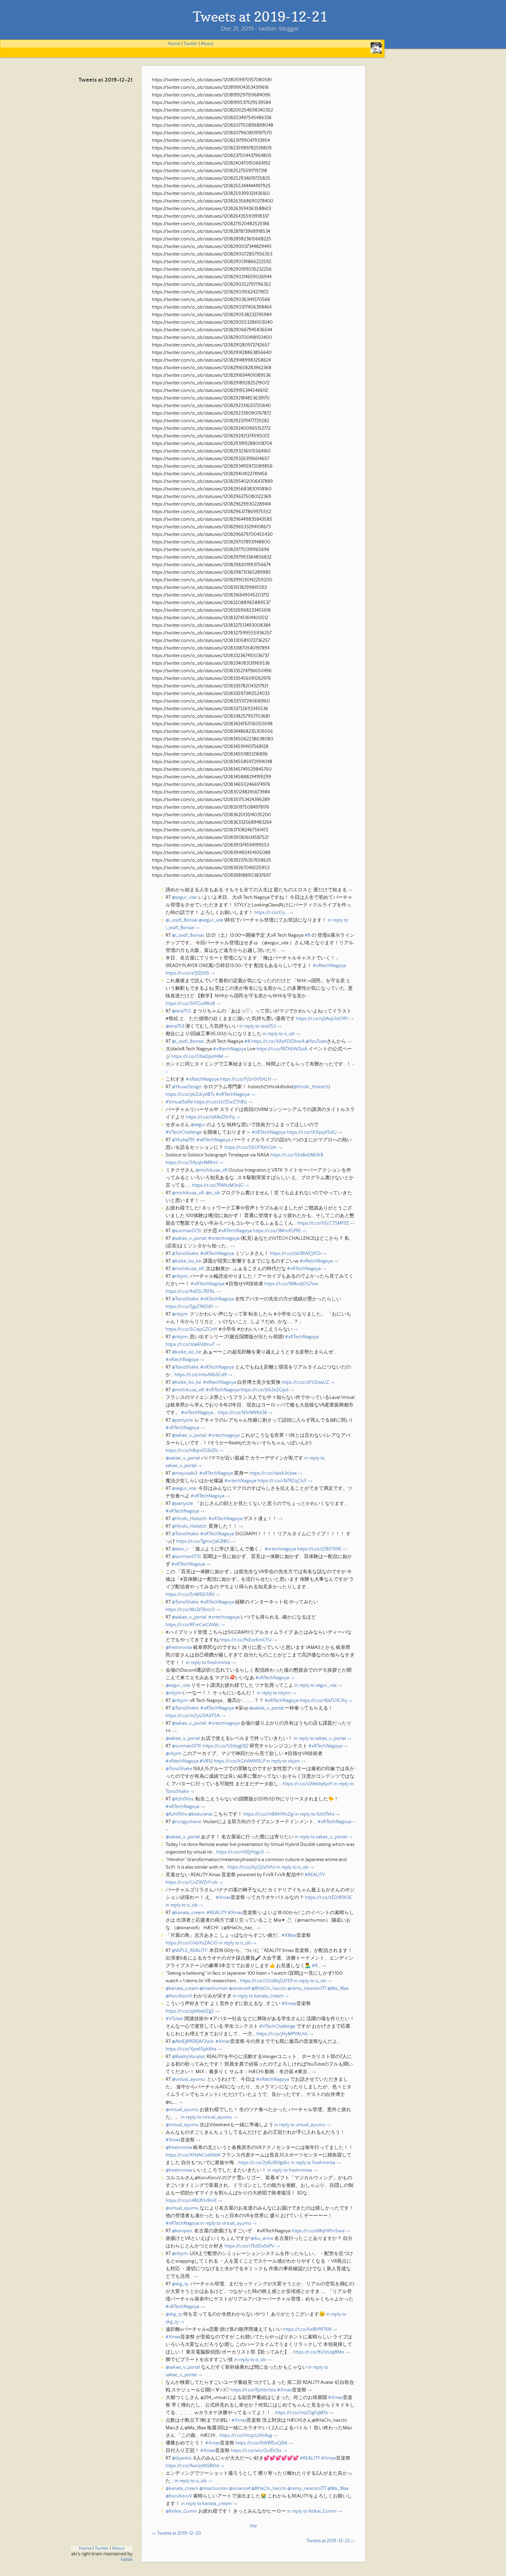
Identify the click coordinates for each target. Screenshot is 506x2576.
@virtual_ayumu (188, 2079)
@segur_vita (184, 897)
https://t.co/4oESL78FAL (190, 1291)
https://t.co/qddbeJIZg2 (190, 2011)
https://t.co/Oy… (271, 913)
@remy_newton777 (307, 1988)
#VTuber (175, 2019)
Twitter (191, 44)
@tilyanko (182, 2458)
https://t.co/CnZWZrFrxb (192, 1882)
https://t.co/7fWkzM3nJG (218, 1185)
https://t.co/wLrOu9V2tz (256, 2451)
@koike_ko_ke (186, 1261)
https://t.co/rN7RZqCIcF (282, 1481)
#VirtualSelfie (179, 1102)
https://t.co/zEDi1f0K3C (329, 1898)
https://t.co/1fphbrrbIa (253, 2390)
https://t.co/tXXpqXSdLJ (312, 1132)
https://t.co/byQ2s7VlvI (251, 1867)
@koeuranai (200, 1814)
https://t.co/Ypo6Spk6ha (191, 2049)
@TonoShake (185, 1254)
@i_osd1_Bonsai (182, 920)
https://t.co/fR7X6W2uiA (282, 1049)
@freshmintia (179, 1648)
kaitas (127, 2559)
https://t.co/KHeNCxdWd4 (193, 2155)
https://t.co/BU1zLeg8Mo (319, 2352)
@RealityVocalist (188, 2057)
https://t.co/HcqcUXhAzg (246, 2435)
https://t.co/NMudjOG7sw (291, 1284)
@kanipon (182, 2231)
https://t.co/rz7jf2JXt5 (187, 973)
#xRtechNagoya (329, 966)
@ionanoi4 (240, 1988)
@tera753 (181, 1011)
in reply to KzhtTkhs (315, 1814)
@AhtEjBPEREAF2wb (193, 2042)
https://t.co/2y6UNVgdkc (264, 2163)
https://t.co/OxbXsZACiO (192, 1943)
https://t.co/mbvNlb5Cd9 (201, 1375)
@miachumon (214, 1988)
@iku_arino (262, 2239)
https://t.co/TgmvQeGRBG (203, 1541)
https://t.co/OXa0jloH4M (197, 1057)
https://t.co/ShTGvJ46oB (190, 1004)
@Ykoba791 (183, 1140)
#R (315, 1966)
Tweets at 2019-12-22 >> (331, 2541)
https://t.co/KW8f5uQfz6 (261, 2443)
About (207, 44)
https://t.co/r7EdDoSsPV (249, 2246)
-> (350, 890)
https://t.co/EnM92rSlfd (190, 1595)
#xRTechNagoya (233, 1094)
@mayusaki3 (185, 1473)
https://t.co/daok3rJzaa (273, 1473)
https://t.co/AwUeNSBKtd (192, 2466)
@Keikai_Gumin (181, 2511)
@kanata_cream (188, 1913)
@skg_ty (180, 2284)
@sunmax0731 (186, 1231)
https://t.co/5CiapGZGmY (192, 1329)
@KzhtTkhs (183, 1799)
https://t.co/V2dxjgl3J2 (226, 1746)
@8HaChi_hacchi (269, 1988)
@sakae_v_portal (189, 1238)
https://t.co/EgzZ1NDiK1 (189, 1307)
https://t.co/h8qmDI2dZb (192, 1451)
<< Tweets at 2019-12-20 (176, 2533)
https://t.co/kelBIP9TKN (307, 2329)
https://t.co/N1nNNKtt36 (242, 1413)
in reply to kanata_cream (258, 1996)
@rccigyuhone (186, 1822)
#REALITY (315, 1875)
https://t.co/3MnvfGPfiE (277, 1231)
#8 (308, 935)
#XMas (289, 1935)
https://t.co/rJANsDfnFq (210, 1117)
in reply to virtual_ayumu (207, 2117)
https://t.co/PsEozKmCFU (246, 1640)
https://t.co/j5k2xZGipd (265, 1390)
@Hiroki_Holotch (311, 1087)
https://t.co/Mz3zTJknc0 (190, 1610)
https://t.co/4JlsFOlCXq (323, 1701)
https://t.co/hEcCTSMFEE (323, 1223)
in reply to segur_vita (315, 1685)
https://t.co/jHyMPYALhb (282, 2034)
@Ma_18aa (338, 1988)
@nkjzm (180, 1276)
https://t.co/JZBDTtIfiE (319, 1549)
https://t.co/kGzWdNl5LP (240, 1761)
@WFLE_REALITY (189, 1951)
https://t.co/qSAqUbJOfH (322, 1019)
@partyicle (182, 1420)
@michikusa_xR (212, 1170)
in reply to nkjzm (274, 1693)
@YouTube (316, 1041)
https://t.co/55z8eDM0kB (297, 1155)
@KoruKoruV (179, 1996)
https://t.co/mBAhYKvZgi (269, 1814)
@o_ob (213, 1193)
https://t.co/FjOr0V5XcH (246, 1079)
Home (174, 44)
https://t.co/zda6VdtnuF (190, 1344)
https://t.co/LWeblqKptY (308, 1784)
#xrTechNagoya (197, 1413)
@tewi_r (180, 1549)
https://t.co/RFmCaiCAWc (192, 1625)
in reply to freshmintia (208, 1663)
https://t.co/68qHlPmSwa (318, 2231)
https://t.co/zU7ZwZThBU (221, 1102)
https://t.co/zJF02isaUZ (305, 1382)
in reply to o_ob (279, 1034)
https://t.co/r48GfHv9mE (191, 2201)
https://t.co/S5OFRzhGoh (251, 1147)
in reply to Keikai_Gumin (312, 2511)
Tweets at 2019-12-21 (106, 80)
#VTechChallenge (184, 1132)
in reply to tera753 (257, 1026)
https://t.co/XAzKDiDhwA (278, 1041)
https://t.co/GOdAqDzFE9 (266, 1981)
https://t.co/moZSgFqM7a (301, 2413)
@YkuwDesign (187, 1087)
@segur (198, 1125)
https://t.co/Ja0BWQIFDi (296, 1254)
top (253, 2526)
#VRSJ (206, 1761)
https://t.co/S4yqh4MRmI (192, 1163)
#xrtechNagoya (240, 1481)
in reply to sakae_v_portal (320, 1738)
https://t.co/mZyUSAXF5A (193, 1716)
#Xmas (223, 1898)
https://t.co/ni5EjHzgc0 (240, 1852)
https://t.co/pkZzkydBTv (190, 1094)
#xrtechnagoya (224, 1238)
